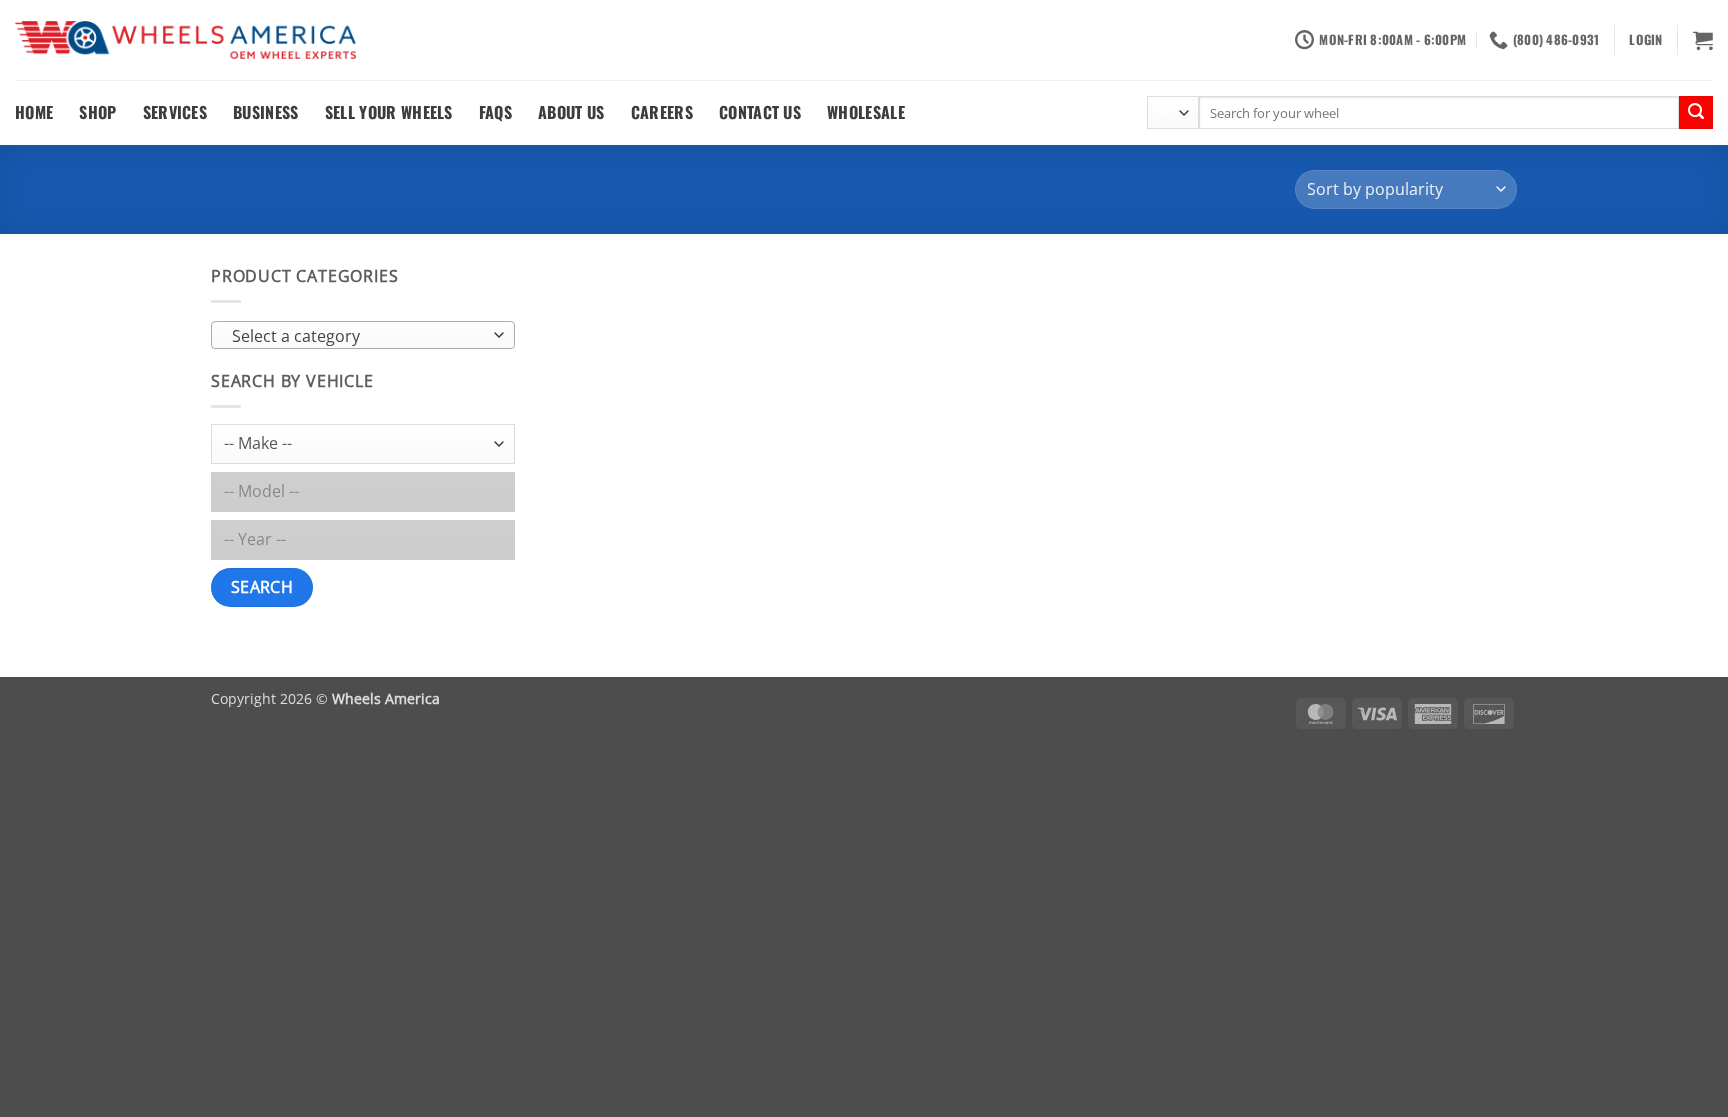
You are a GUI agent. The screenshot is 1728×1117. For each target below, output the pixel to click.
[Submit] (1696, 113)
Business (266, 112)
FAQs (495, 112)
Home (34, 112)
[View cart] (1703, 40)
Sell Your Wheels (389, 112)
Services (175, 112)
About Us (571, 112)
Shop (97, 112)
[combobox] (363, 335)
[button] (1645, 40)
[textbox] (358, 336)
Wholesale (866, 112)
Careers (662, 112)
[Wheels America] (185, 40)
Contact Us (760, 112)
